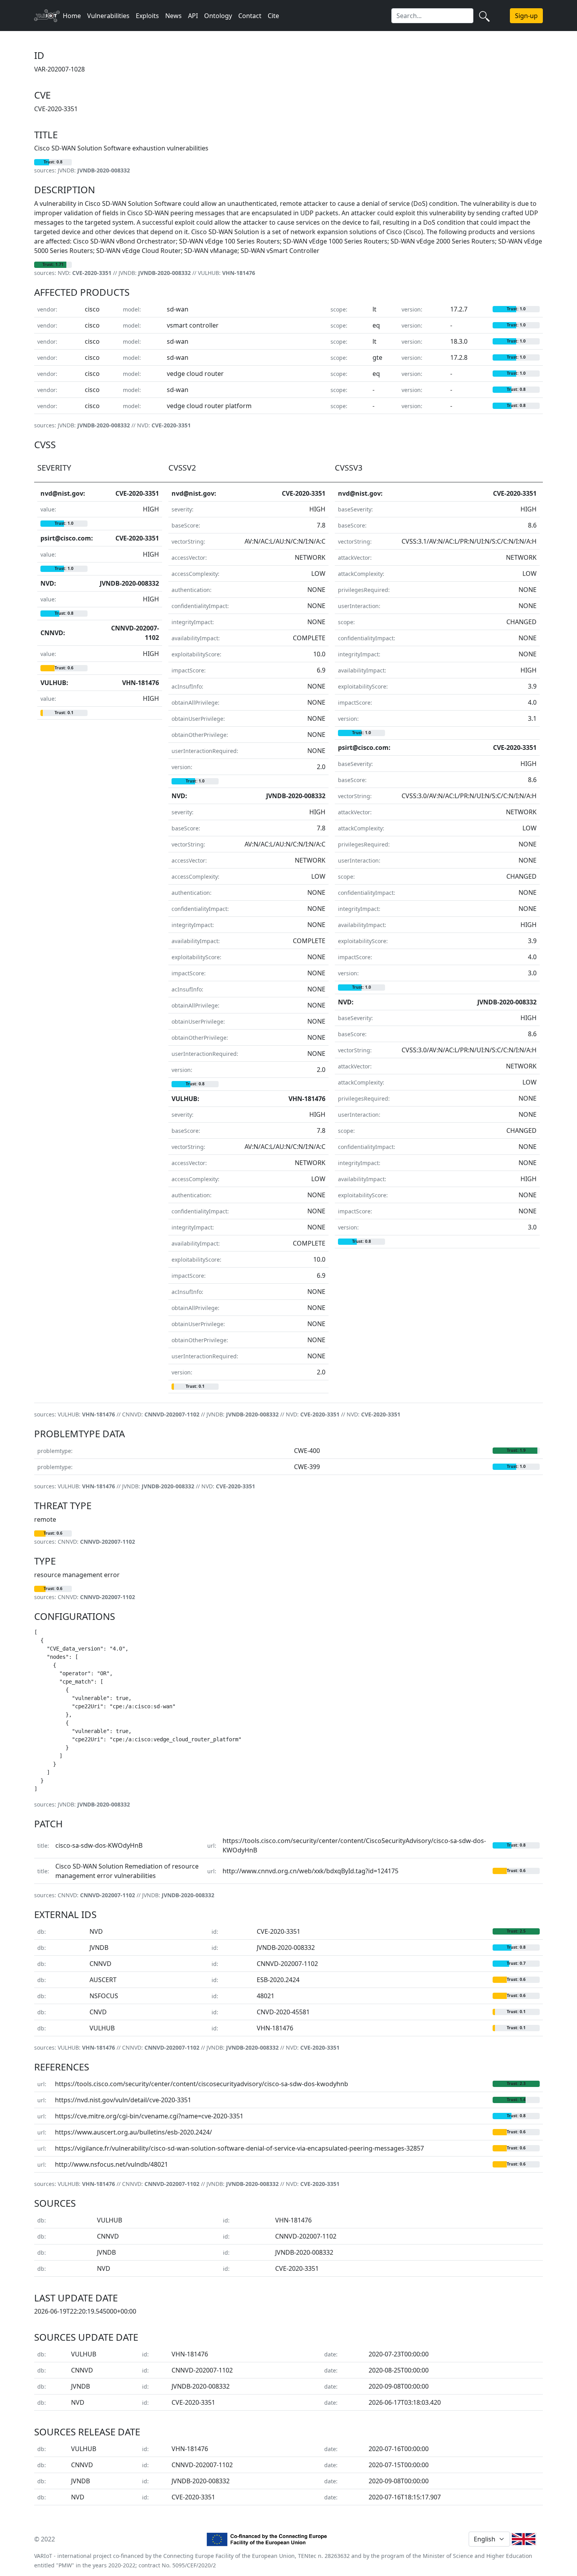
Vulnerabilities (108, 16)
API (193, 16)
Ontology (218, 16)
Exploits (147, 16)
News (173, 16)
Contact (250, 16)
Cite (273, 16)
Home (72, 16)
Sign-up (526, 16)
